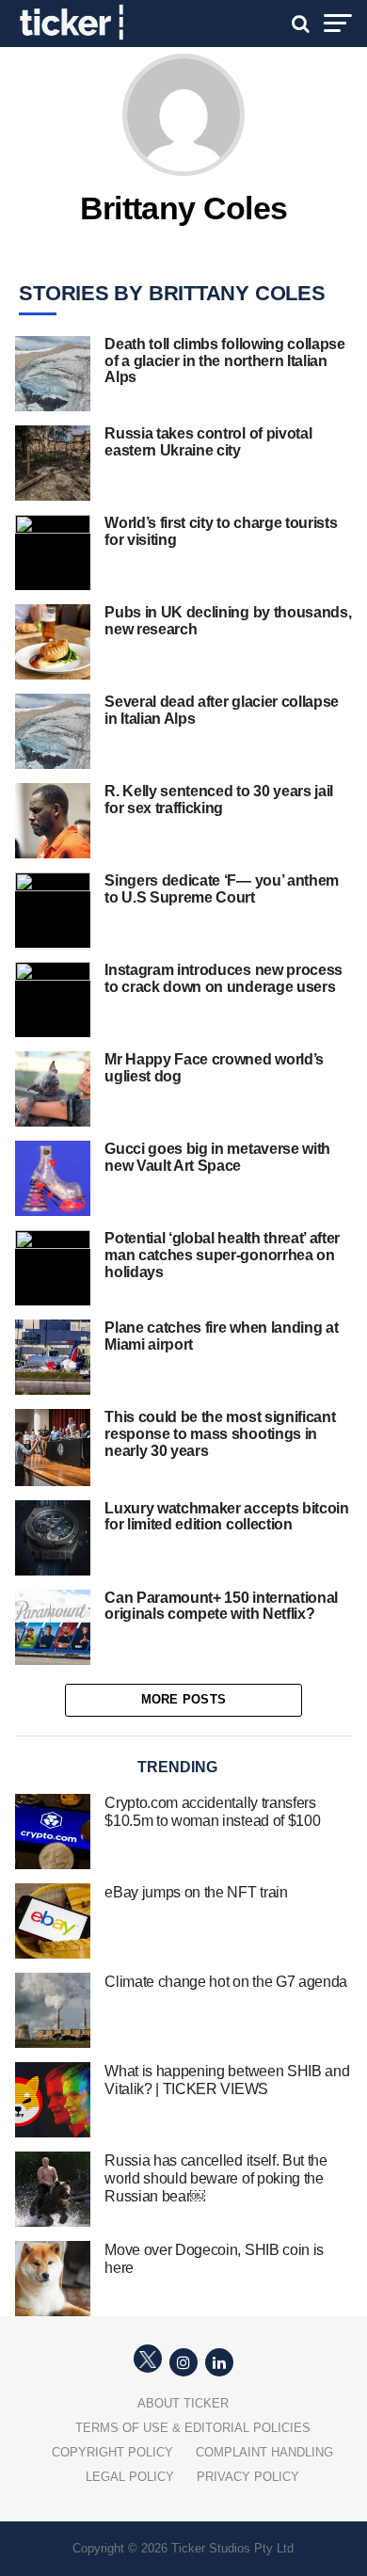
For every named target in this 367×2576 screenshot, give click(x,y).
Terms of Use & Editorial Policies (193, 2428)
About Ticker (183, 2403)
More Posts (184, 1699)
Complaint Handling (264, 2452)
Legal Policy (130, 2477)
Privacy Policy (248, 2477)
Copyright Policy (112, 2452)
